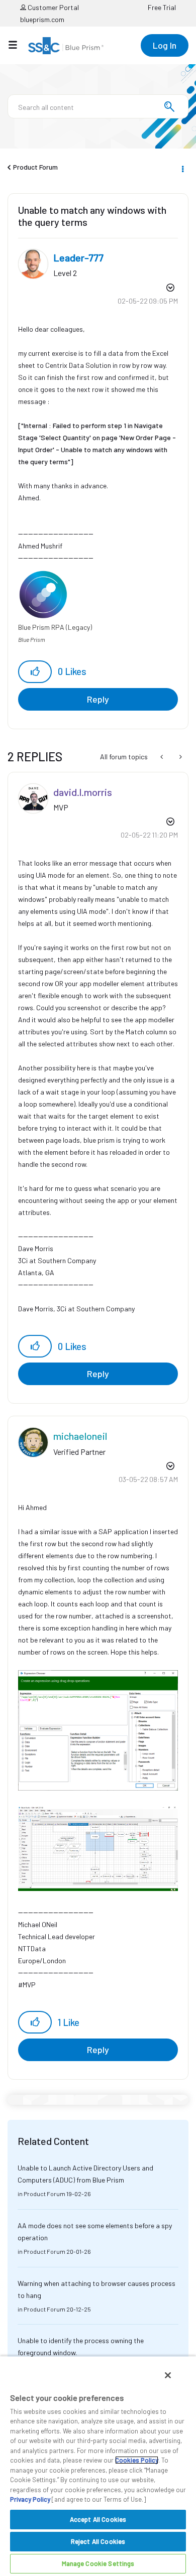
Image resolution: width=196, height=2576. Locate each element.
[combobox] (98, 106)
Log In (165, 45)
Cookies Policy (137, 2460)
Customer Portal (53, 7)
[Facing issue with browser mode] (163, 757)
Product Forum (35, 167)
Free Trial (162, 7)
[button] (35, 672)
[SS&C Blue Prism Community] (66, 46)
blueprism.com (42, 19)
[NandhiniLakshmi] (180, 757)
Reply (98, 699)
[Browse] (18, 45)
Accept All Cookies (98, 2519)
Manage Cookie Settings (98, 2563)
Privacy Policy (30, 2499)
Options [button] (182, 168)
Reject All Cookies (98, 2541)
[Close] (168, 2375)
